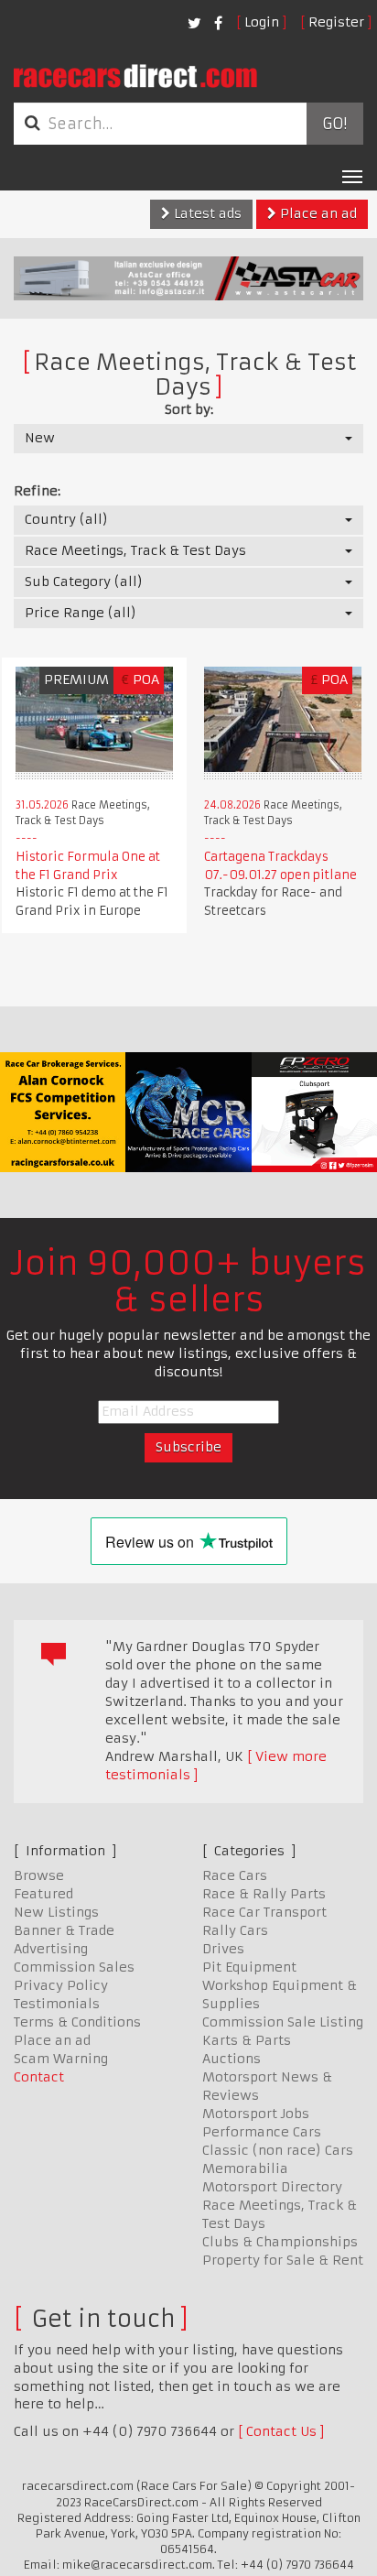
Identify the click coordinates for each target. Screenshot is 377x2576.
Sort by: (189, 409)
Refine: (37, 491)
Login (262, 22)
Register (336, 22)
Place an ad (317, 213)
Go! (334, 124)
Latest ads (206, 213)
